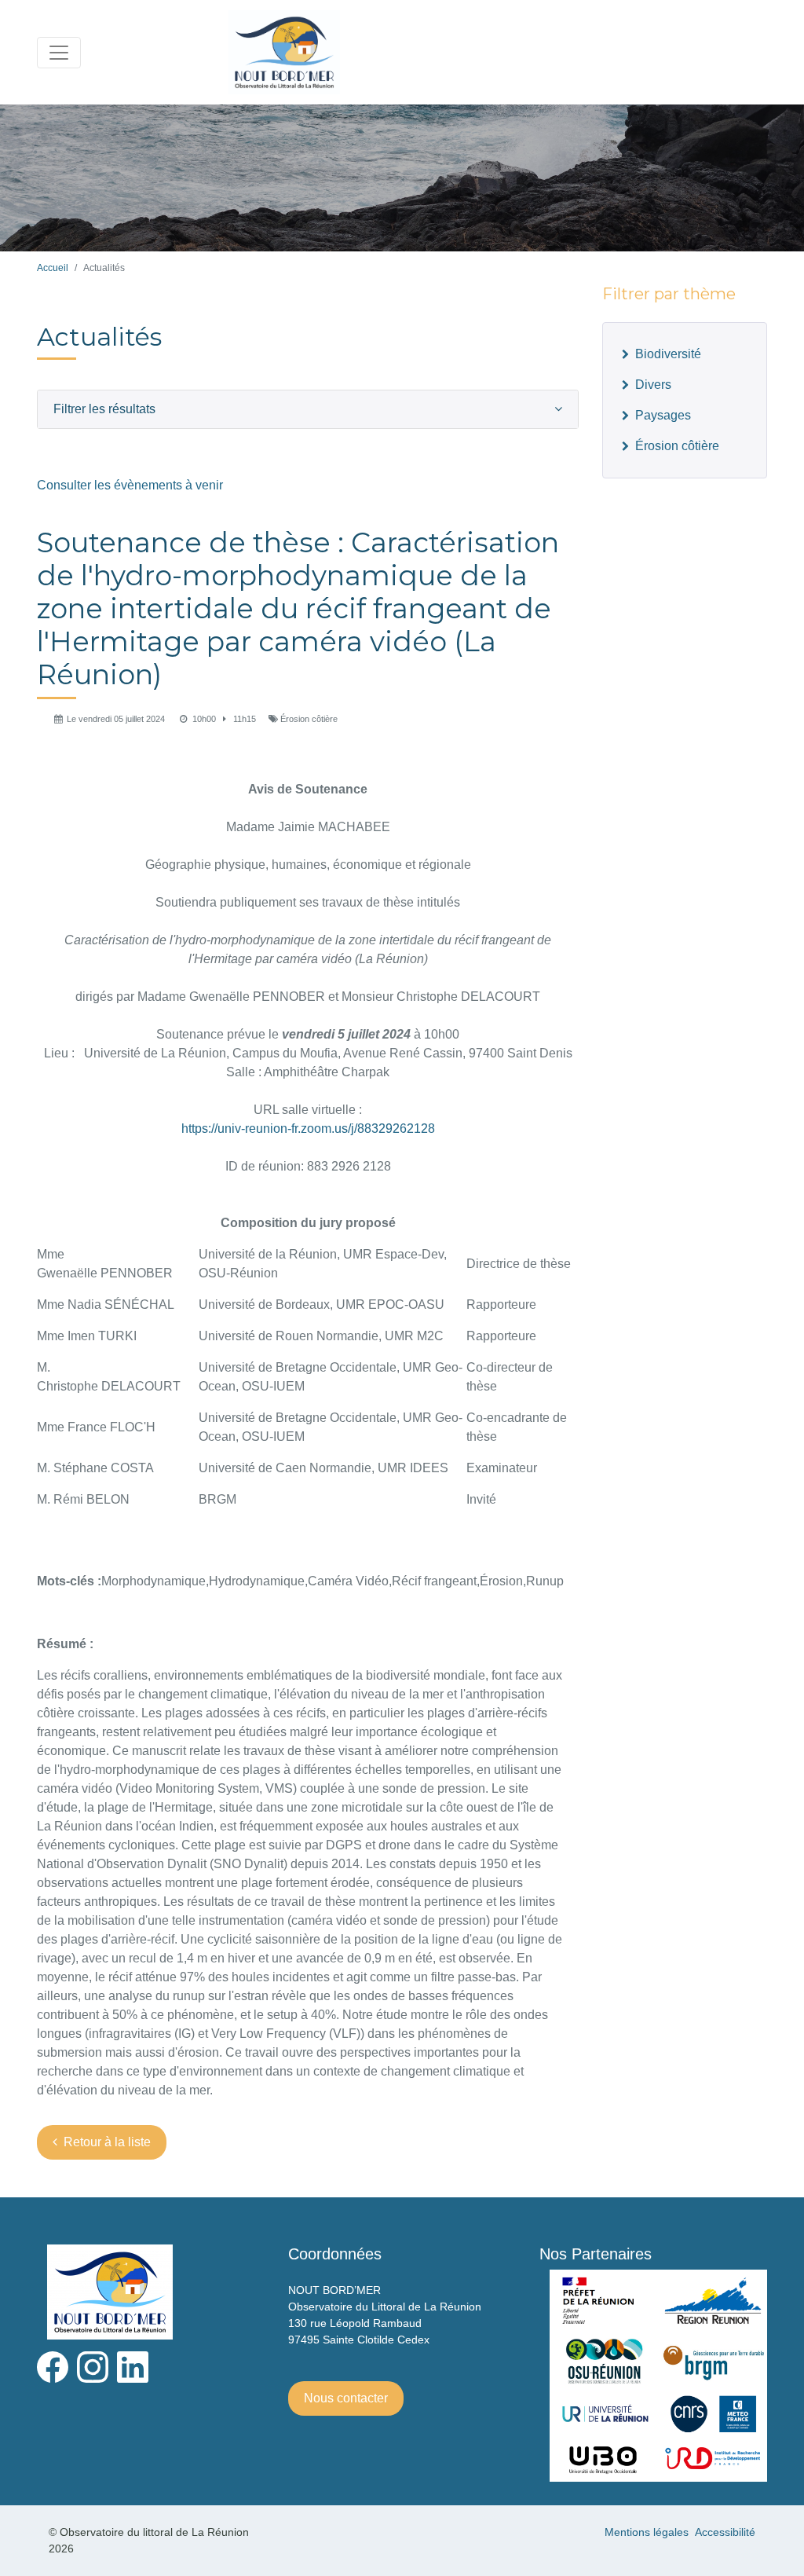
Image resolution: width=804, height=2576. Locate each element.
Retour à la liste (107, 2142)
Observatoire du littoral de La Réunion (483, 51)
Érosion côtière (677, 446)
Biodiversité (668, 354)
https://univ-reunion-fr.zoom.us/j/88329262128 (308, 1129)
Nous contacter (346, 2398)
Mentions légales (647, 2532)
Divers (653, 385)
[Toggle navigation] (59, 53)
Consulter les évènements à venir (130, 485)
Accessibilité (725, 2532)
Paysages (663, 415)
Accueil (53, 268)
